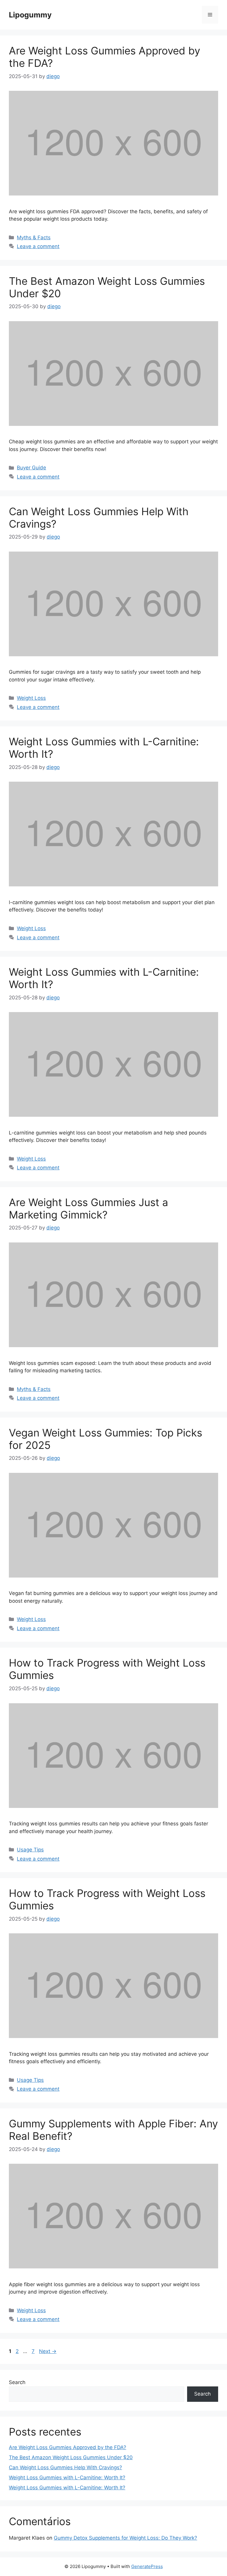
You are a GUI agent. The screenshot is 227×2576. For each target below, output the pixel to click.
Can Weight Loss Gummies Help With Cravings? (65, 2467)
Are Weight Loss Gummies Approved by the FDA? (68, 2447)
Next (48, 2351)
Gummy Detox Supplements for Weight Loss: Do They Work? (125, 2538)
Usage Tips (30, 1850)
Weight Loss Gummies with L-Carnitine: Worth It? (67, 2478)
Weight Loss (31, 698)
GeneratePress (147, 2566)
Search (17, 2382)
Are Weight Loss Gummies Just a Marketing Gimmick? (89, 1208)
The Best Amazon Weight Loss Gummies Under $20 (71, 2457)
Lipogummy (30, 15)
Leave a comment (38, 246)
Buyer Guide (31, 468)
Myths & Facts (34, 237)
